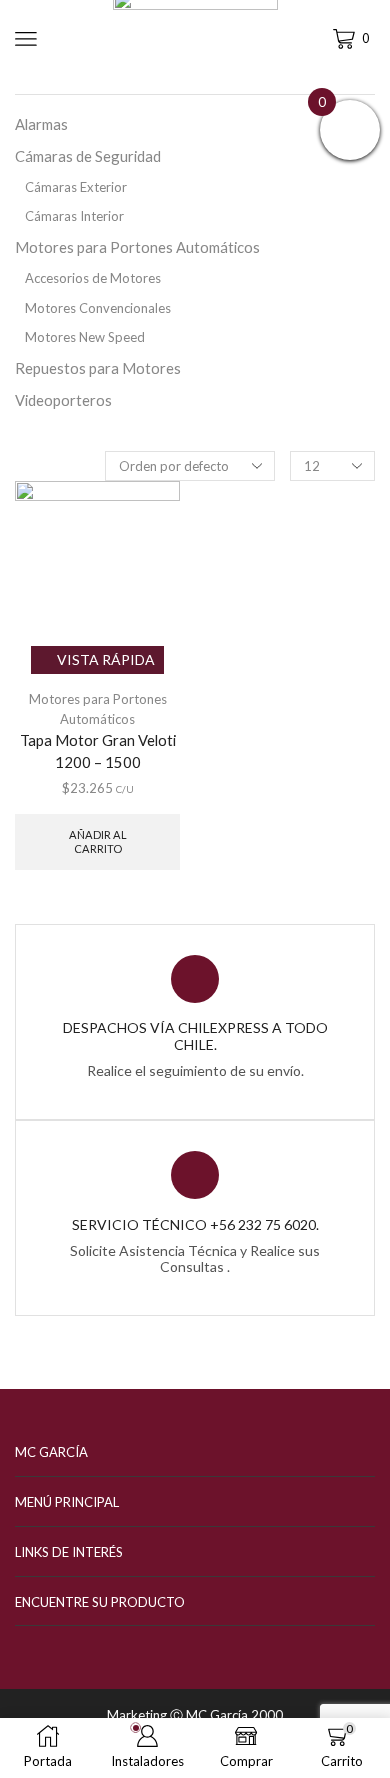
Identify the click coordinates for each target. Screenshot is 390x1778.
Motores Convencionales (98, 308)
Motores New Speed (85, 337)
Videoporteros (63, 400)
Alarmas (41, 124)
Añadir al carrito (98, 841)
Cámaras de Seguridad (88, 156)
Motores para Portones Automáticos (137, 247)
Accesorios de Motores (93, 278)
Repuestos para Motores (98, 368)
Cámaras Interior (74, 216)
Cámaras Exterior (76, 187)
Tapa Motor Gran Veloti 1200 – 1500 (98, 751)
